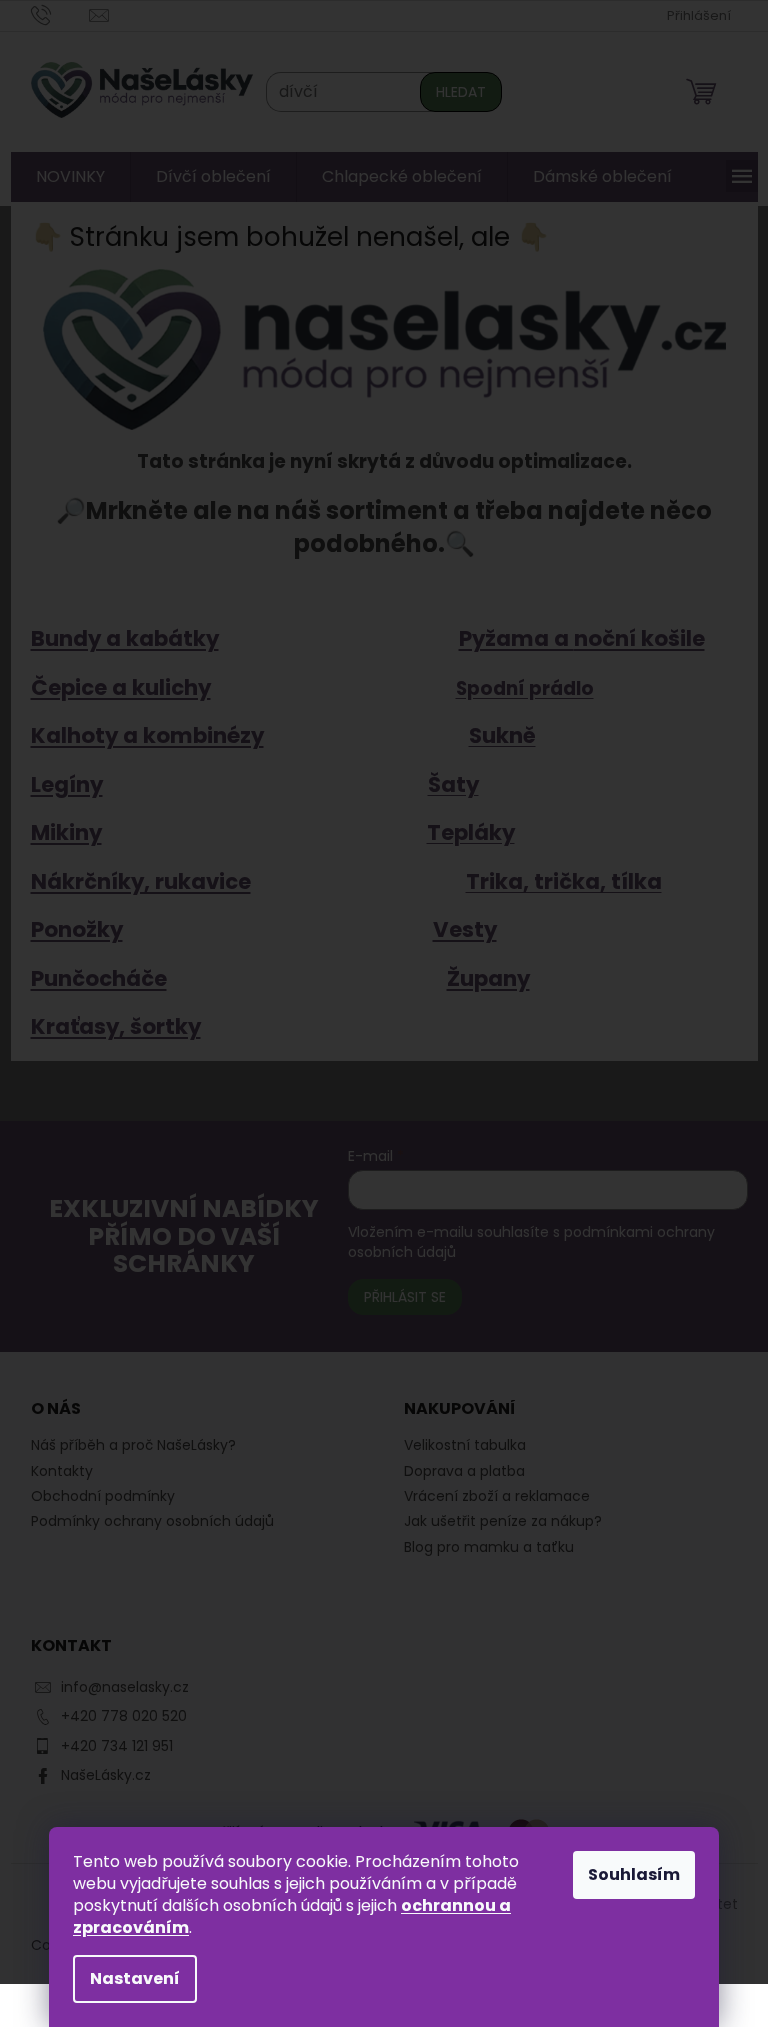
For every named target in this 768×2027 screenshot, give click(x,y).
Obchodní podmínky (95, 1496)
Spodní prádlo (517, 688)
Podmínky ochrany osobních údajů (144, 1521)
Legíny (59, 784)
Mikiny (58, 832)
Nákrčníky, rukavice (133, 881)
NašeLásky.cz (98, 1775)
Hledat (453, 92)
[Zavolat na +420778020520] (52, 14)
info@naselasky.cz (117, 1687)
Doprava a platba (457, 1471)
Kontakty (54, 1471)
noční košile (631, 638)
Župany (480, 978)
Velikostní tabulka (458, 1445)
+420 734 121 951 (109, 1746)
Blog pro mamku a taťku (482, 1547)
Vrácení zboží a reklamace (490, 1496)
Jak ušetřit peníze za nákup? (496, 1521)
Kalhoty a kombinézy (139, 735)
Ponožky (69, 929)
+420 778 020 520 (116, 1716)
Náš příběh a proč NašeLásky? (125, 1445)
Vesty (457, 929)
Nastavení (128, 1978)
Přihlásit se (398, 1297)
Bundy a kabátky (117, 638)
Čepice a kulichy (113, 687)
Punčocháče (91, 978)
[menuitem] (62, 177)
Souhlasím (627, 1874)
